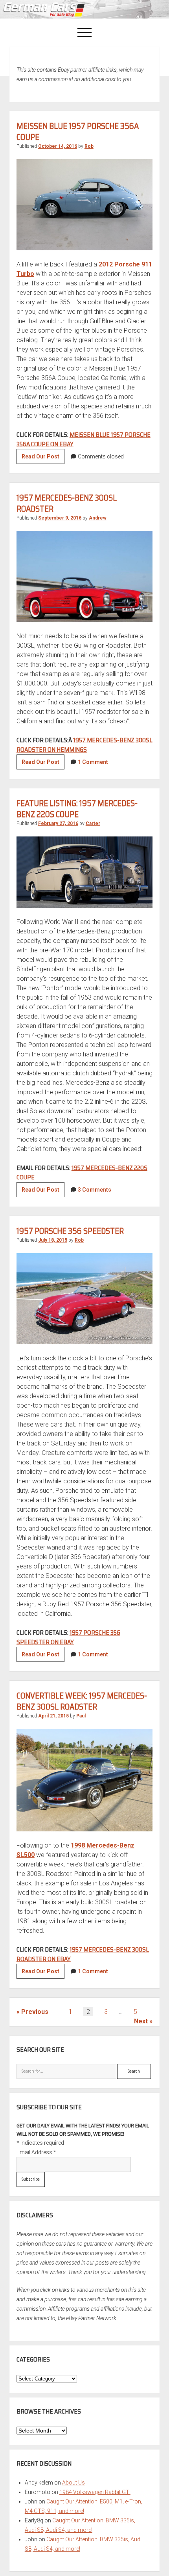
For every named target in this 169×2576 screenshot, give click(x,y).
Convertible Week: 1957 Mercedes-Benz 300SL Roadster (82, 1701)
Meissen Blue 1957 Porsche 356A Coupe (78, 131)
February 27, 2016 (58, 823)
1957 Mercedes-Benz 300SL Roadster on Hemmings (84, 745)
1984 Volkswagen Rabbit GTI (95, 2492)
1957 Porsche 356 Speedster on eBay (68, 1637)
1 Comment (93, 762)
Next (141, 2021)
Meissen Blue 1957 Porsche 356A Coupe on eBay (84, 439)
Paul (81, 1716)
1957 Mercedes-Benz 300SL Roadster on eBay (83, 1954)
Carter (93, 823)
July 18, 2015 (53, 1240)
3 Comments (95, 1190)
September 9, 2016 (60, 518)
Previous (35, 2012)
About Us (73, 2483)
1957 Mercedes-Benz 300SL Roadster (67, 503)
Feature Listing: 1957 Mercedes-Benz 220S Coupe (77, 809)
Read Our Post (43, 458)
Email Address (36, 2152)
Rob (89, 146)
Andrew (98, 518)
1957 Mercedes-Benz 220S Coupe (82, 1173)
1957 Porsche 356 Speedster (70, 1231)
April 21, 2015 (53, 1716)
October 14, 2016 (58, 146)
